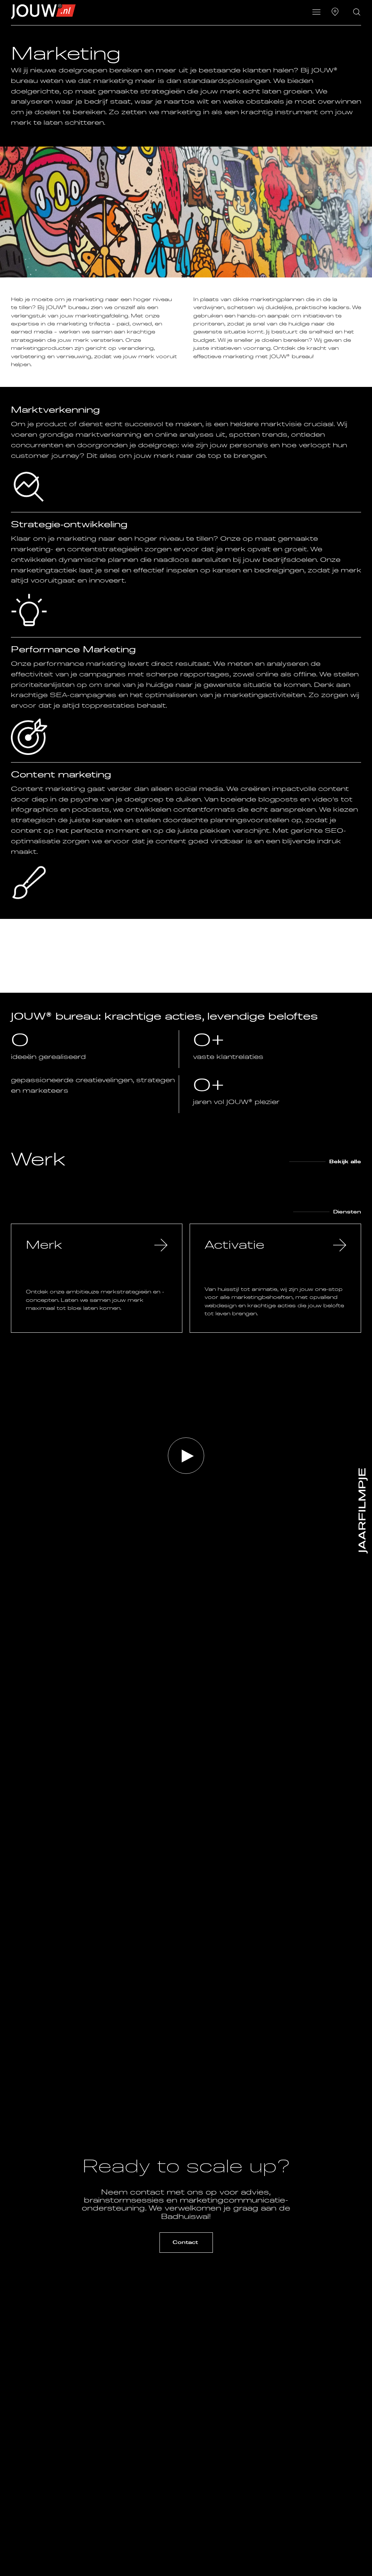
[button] (317, 13)
